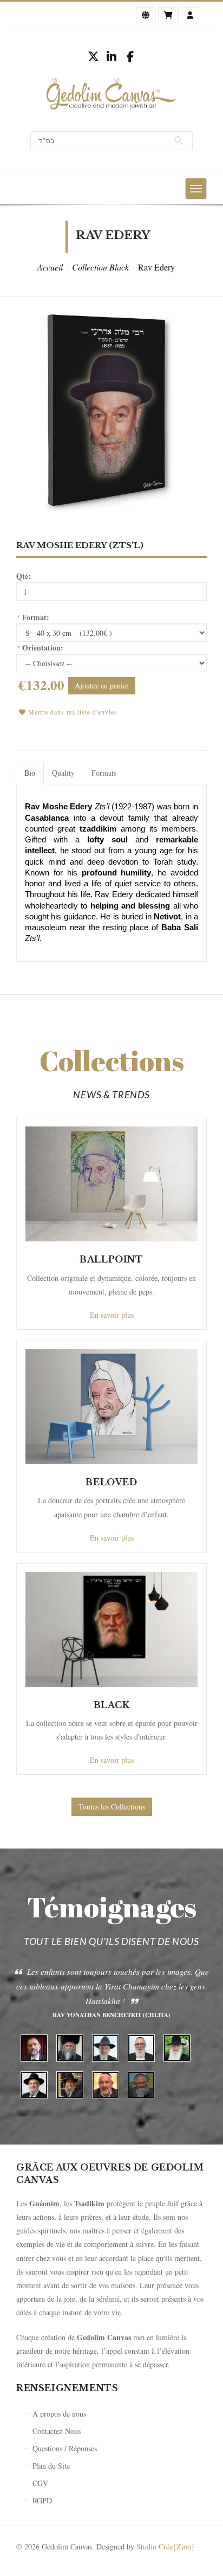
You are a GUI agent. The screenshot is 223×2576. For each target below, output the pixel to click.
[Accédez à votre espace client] (190, 15)
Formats (104, 773)
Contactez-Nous (57, 2431)
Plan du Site (51, 2466)
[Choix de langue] (146, 15)
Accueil (50, 267)
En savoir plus (112, 1315)
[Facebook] (130, 56)
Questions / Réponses (65, 2448)
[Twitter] (93, 56)
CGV (40, 2483)
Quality (63, 773)
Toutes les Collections (112, 1807)
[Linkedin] (111, 56)
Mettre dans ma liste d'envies (72, 712)
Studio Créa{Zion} (166, 2546)
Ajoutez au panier (102, 685)
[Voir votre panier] (168, 15)
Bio (30, 773)
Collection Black (100, 267)
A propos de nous (59, 2414)
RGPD (42, 2500)
